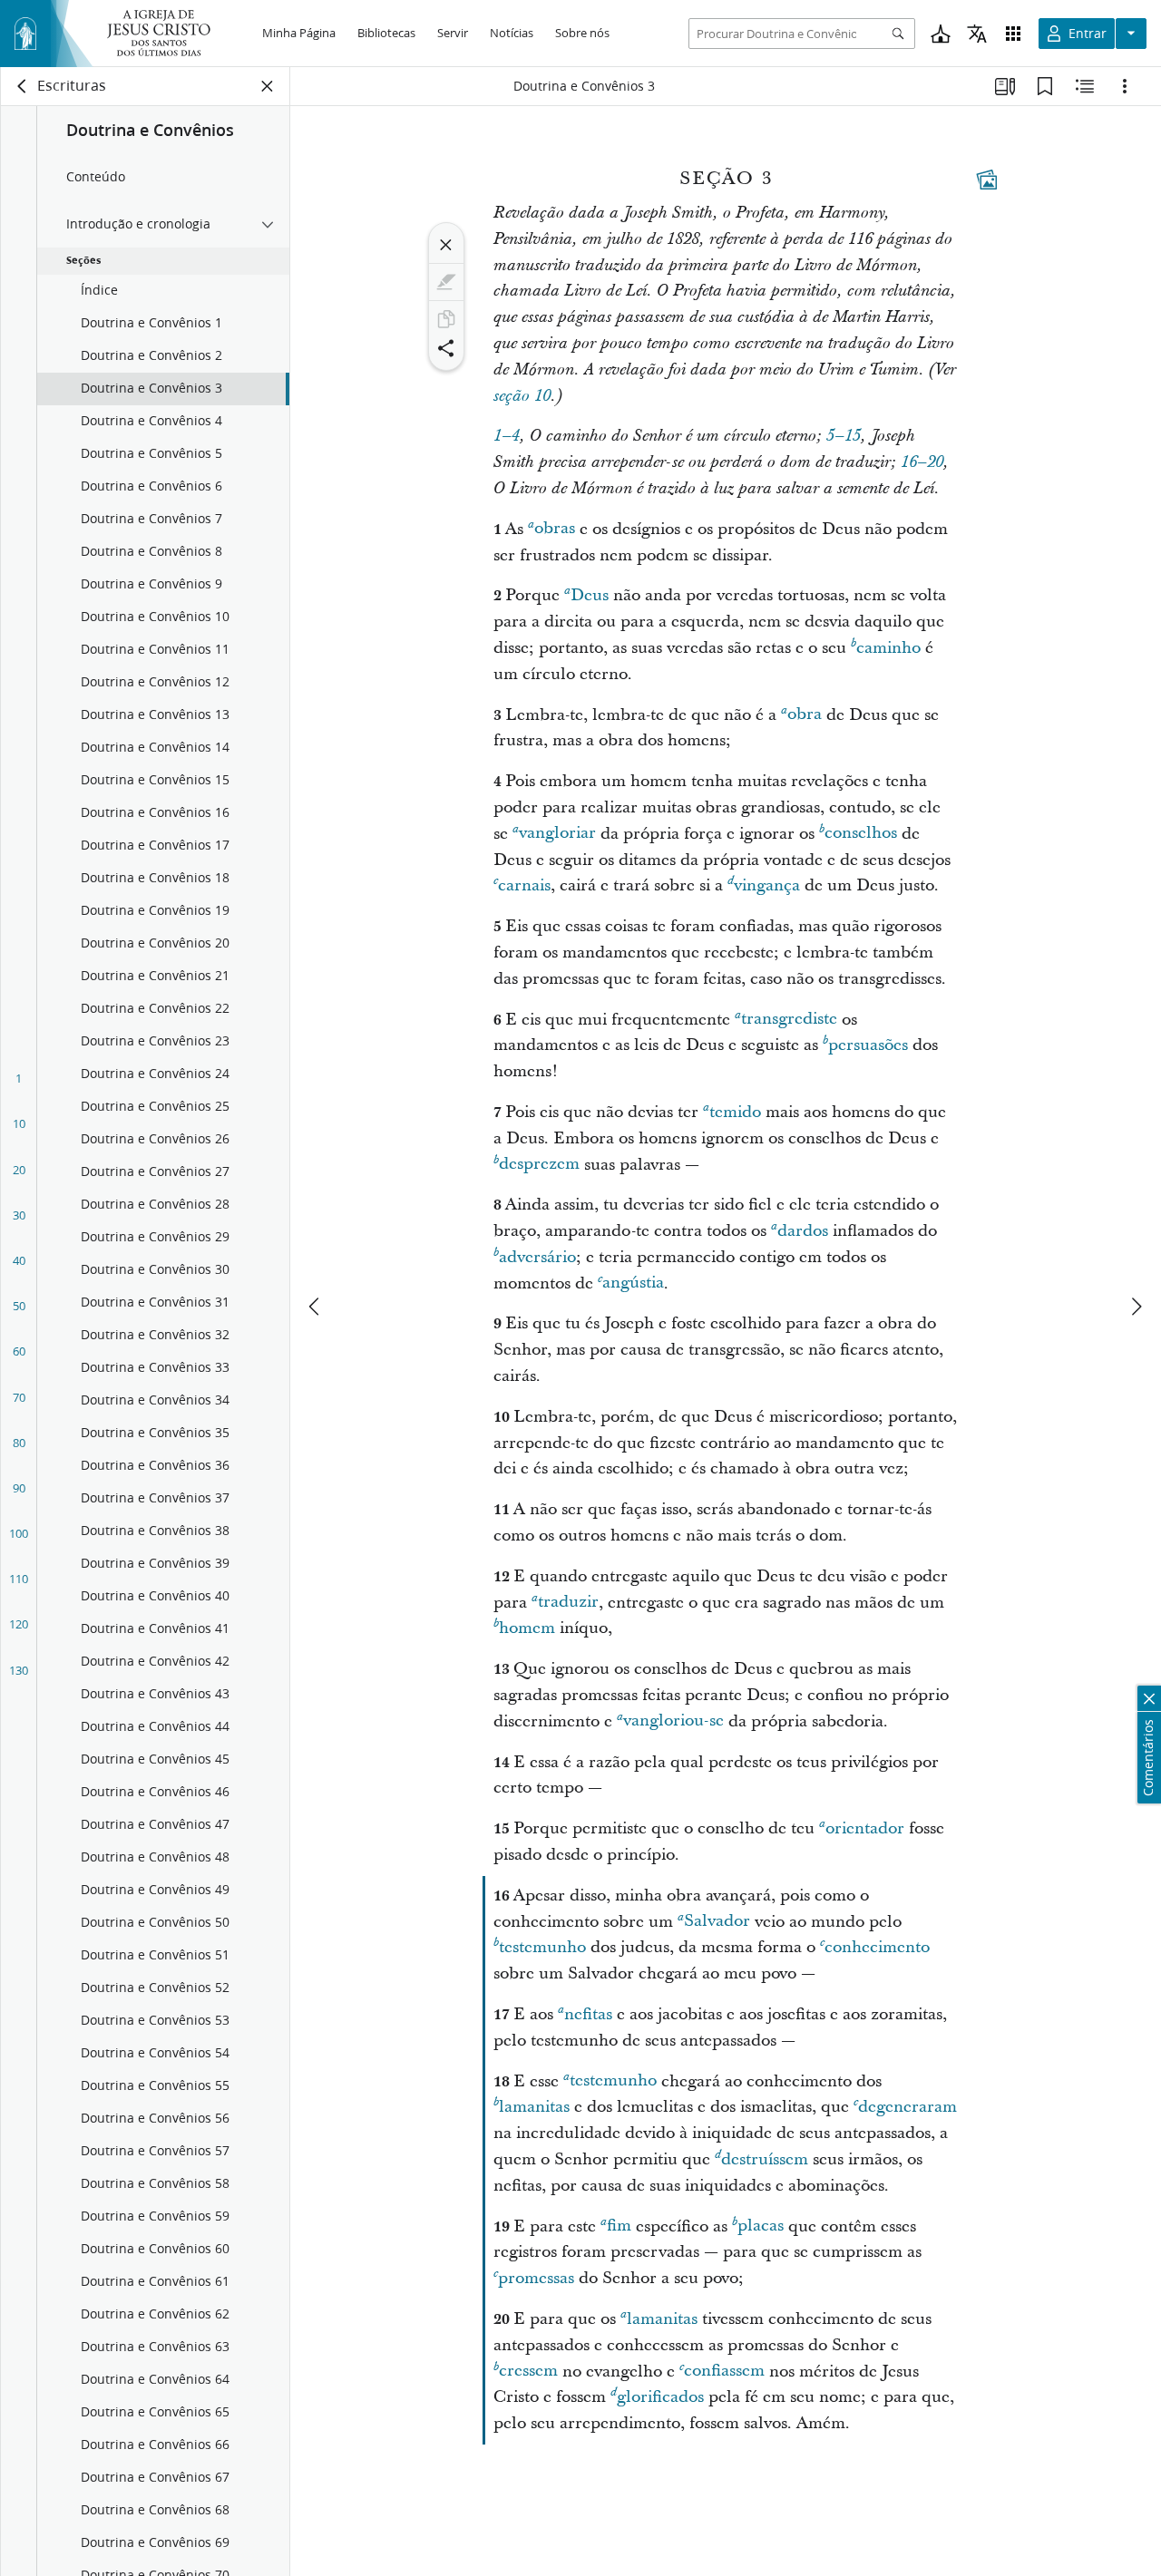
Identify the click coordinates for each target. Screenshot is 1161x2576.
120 (19, 1624)
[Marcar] (446, 282)
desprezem (539, 1165)
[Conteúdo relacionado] (1085, 86)
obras (555, 529)
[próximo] (1136, 1307)
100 (19, 1533)
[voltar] (23, 86)
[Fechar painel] (268, 86)
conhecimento (877, 1947)
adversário (537, 1257)
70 (19, 1397)
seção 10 (522, 396)
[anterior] (316, 1307)
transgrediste (789, 1020)
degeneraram (907, 2107)
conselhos (861, 834)
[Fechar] (446, 245)
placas (761, 2226)
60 (19, 1351)
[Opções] (1125, 86)
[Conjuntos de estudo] (1005, 86)
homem (527, 1628)
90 (19, 1488)
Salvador (717, 1922)
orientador (865, 1828)
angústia (633, 1283)
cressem (528, 2372)
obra (805, 715)
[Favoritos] (1045, 86)
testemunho (542, 1947)
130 (19, 1670)
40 (19, 1260)
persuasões (868, 1045)
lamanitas (534, 2107)
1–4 (507, 436)
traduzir (568, 1603)
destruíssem (765, 2159)
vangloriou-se (673, 1721)
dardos (803, 1231)
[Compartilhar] (446, 348)
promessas (536, 2278)
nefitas (588, 2014)
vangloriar (557, 834)
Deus (590, 595)
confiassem (724, 2372)
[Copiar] (446, 319)
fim (619, 2226)
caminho (888, 648)
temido (735, 1112)
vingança (767, 885)
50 (19, 1306)
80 (19, 1443)
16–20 (922, 462)
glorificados (660, 2397)
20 (19, 1170)
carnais (524, 885)
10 (19, 1123)
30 (19, 1215)
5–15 (844, 436)
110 (19, 1579)
